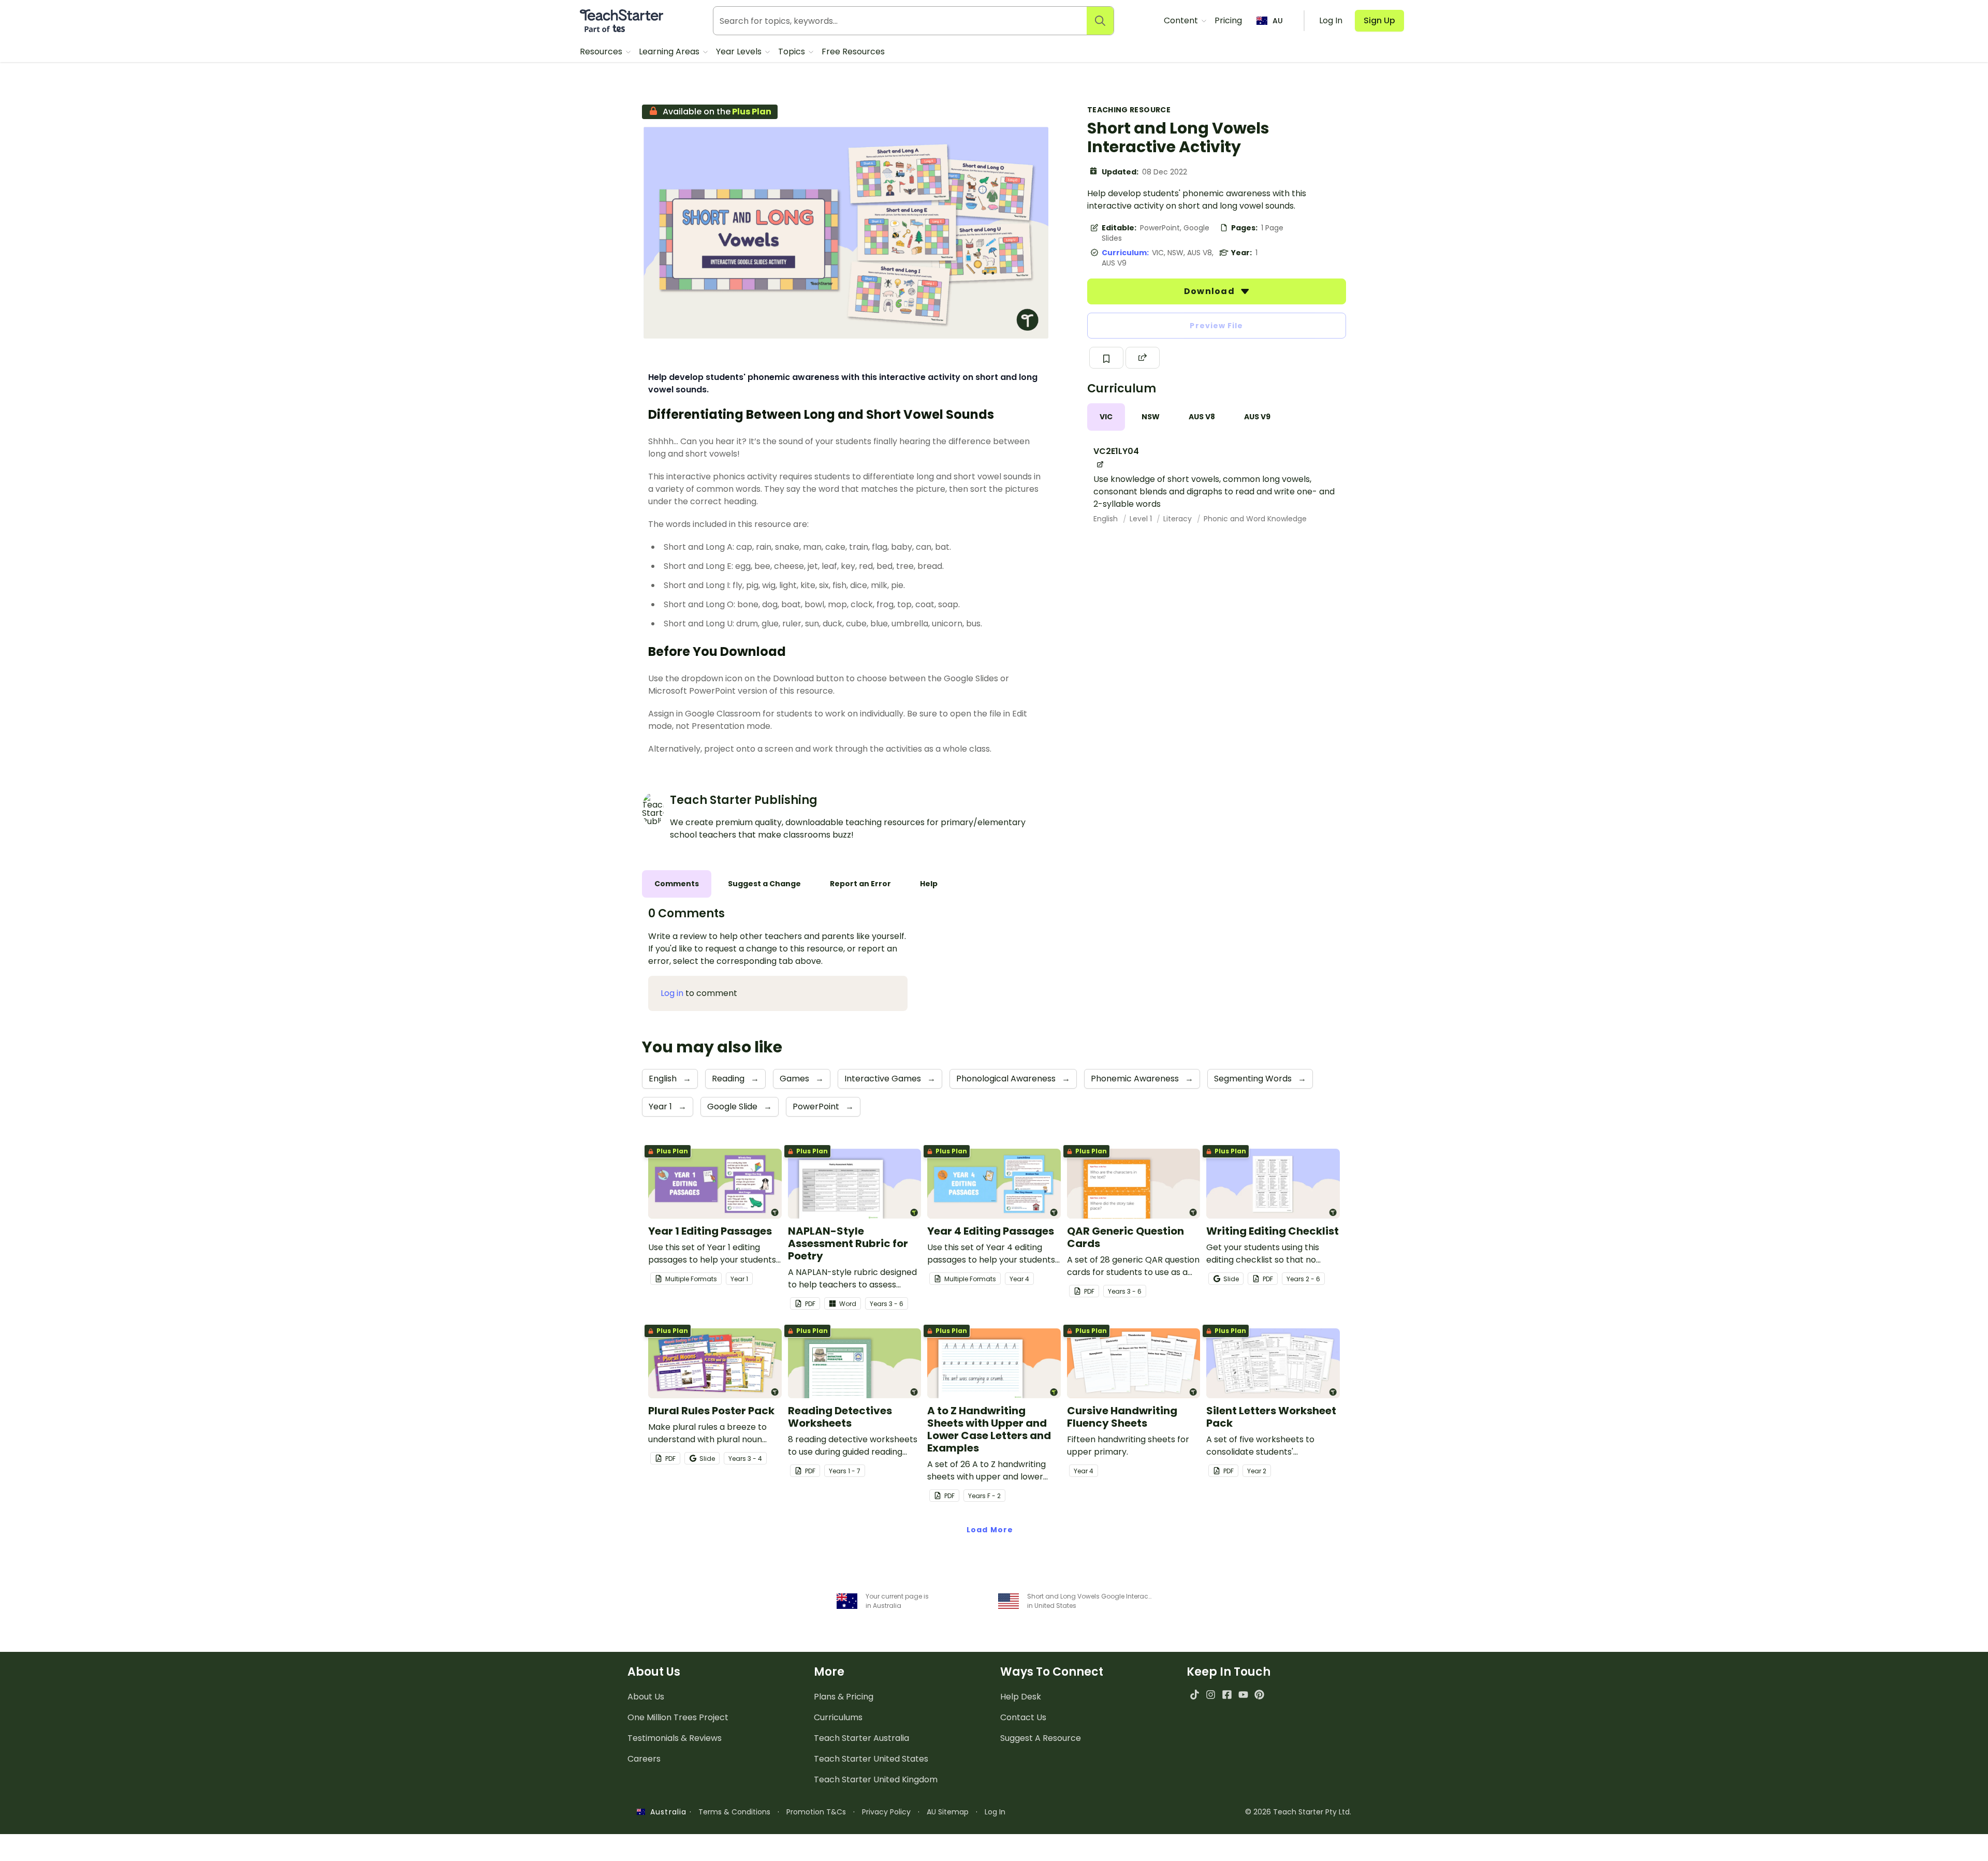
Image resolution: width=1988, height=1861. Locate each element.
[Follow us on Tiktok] (1195, 1695)
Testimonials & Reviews (675, 1738)
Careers (644, 1759)
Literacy (1179, 519)
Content (1182, 20)
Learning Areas (670, 52)
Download (1210, 291)
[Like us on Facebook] (1227, 1695)
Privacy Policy (886, 1812)
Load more (990, 1530)
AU (1278, 21)
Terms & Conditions (734, 1812)
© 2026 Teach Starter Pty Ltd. (1298, 1812)
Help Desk (1021, 1697)
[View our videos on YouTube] (1243, 1695)
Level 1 (1142, 519)
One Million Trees (678, 1717)
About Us (646, 1697)
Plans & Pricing (844, 1697)
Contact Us (1023, 1717)
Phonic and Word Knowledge (1255, 519)
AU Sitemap (948, 1812)
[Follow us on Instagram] (1211, 1695)
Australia (666, 1812)
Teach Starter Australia (861, 1738)
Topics (793, 52)
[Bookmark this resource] (1106, 358)
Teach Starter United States (871, 1759)
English (1107, 519)
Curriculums (838, 1717)
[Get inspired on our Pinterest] (1259, 1695)
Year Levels (740, 52)
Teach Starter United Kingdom (876, 1779)
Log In (995, 1812)
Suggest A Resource (1041, 1738)
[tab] (1106, 417)
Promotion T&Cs (816, 1812)
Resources (602, 52)
